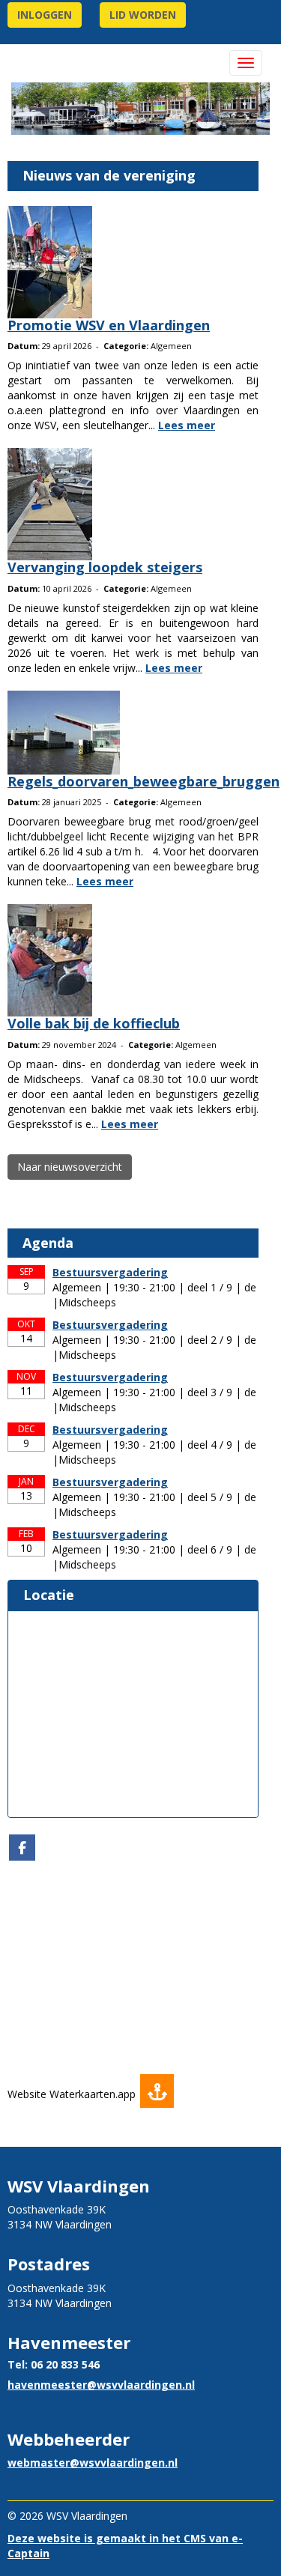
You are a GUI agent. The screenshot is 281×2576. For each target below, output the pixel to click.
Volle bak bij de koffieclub (94, 1023)
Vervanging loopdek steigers (105, 567)
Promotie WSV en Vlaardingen (109, 325)
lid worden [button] (143, 15)
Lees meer (187, 425)
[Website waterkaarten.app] (157, 2094)
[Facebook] (22, 1848)
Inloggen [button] (45, 15)
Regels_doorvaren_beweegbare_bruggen (143, 781)
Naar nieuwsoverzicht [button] (70, 1167)
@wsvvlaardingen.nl (101, 2385)
